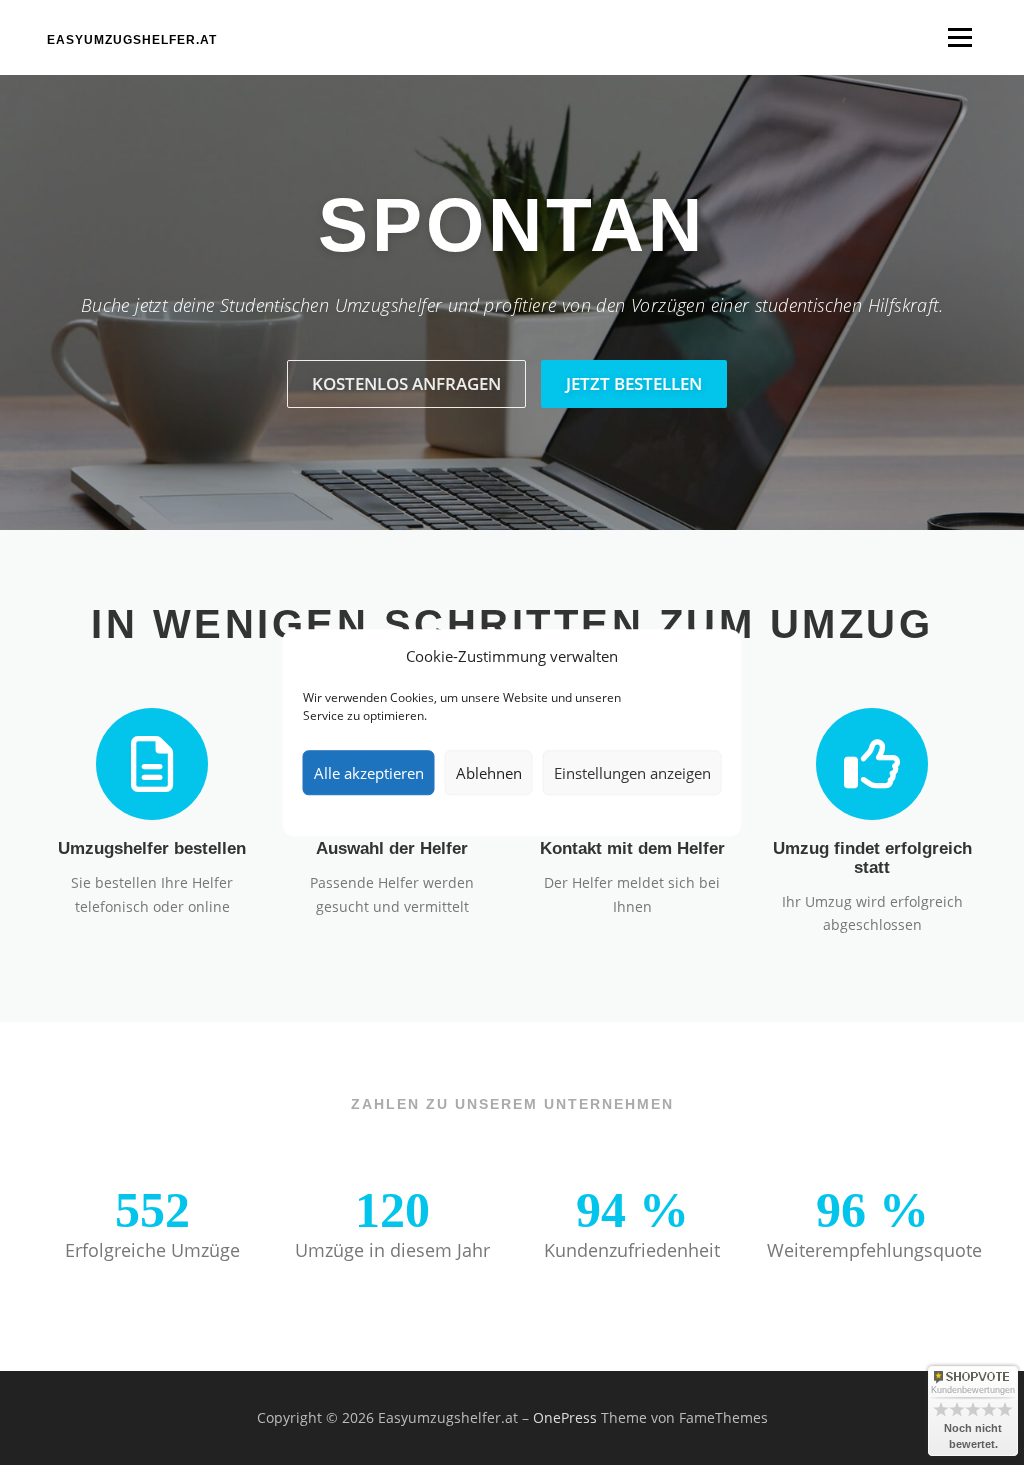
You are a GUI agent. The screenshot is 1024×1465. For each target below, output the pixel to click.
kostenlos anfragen (406, 383)
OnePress (565, 1417)
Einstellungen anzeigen (632, 773)
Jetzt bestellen (634, 383)
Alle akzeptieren (369, 773)
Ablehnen (489, 773)
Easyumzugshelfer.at (132, 40)
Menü (959, 37)
